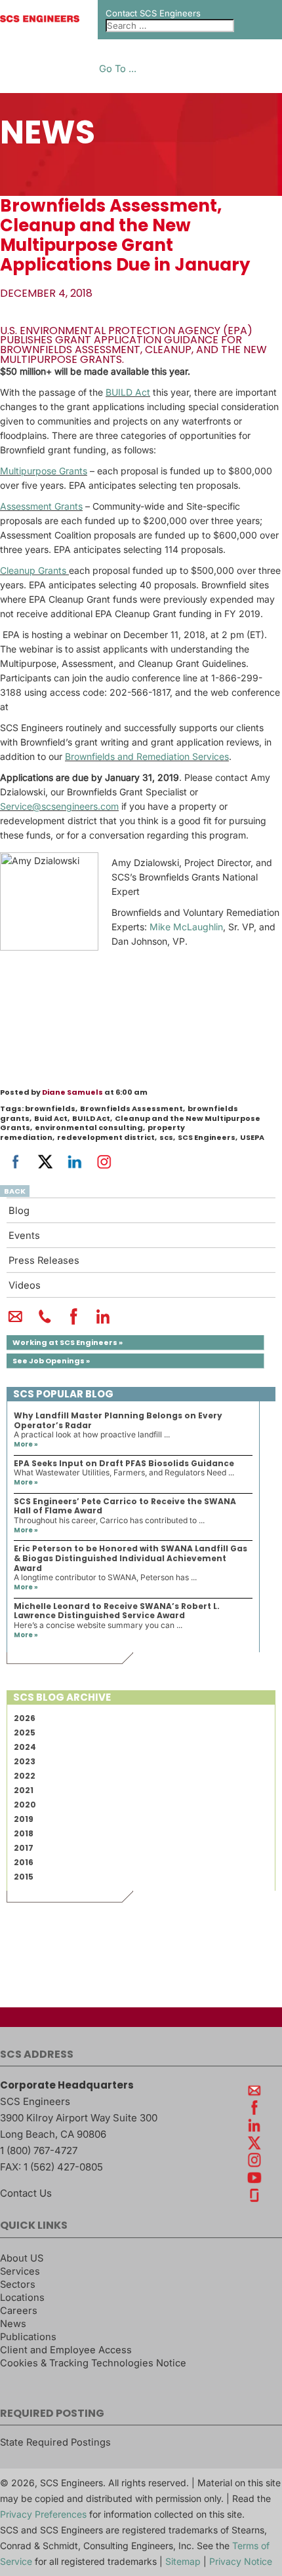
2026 (25, 1718)
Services (20, 2271)
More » (26, 1444)
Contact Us (26, 2193)
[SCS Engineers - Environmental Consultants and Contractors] (40, 19)
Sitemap (183, 2561)
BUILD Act (128, 392)
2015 (24, 1877)
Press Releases (44, 1260)
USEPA (252, 1137)
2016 (24, 1862)
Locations (22, 2298)
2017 (24, 1848)
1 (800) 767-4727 (39, 2150)
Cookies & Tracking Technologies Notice (93, 2363)
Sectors (18, 2284)
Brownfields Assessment (131, 1108)
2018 (24, 1833)
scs (166, 1137)
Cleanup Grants (33, 570)
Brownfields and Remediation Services (147, 756)
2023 (25, 1761)
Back (15, 1191)
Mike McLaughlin (186, 927)
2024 (25, 1747)
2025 (25, 1733)
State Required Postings (55, 2442)
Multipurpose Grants (44, 471)
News (13, 2324)
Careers (19, 2311)
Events (24, 1236)
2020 (25, 1805)
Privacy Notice (241, 2561)
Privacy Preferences (43, 2514)
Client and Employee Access (66, 2350)
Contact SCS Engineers (153, 13)
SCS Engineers (207, 1137)
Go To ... (118, 69)
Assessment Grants (41, 506)
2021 (24, 1790)
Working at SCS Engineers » (68, 1342)
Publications (28, 2337)
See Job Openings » (51, 1361)
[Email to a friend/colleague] (15, 1322)
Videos (25, 1285)
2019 (24, 1819)
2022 (25, 1776)
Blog (19, 1211)
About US (22, 2258)
